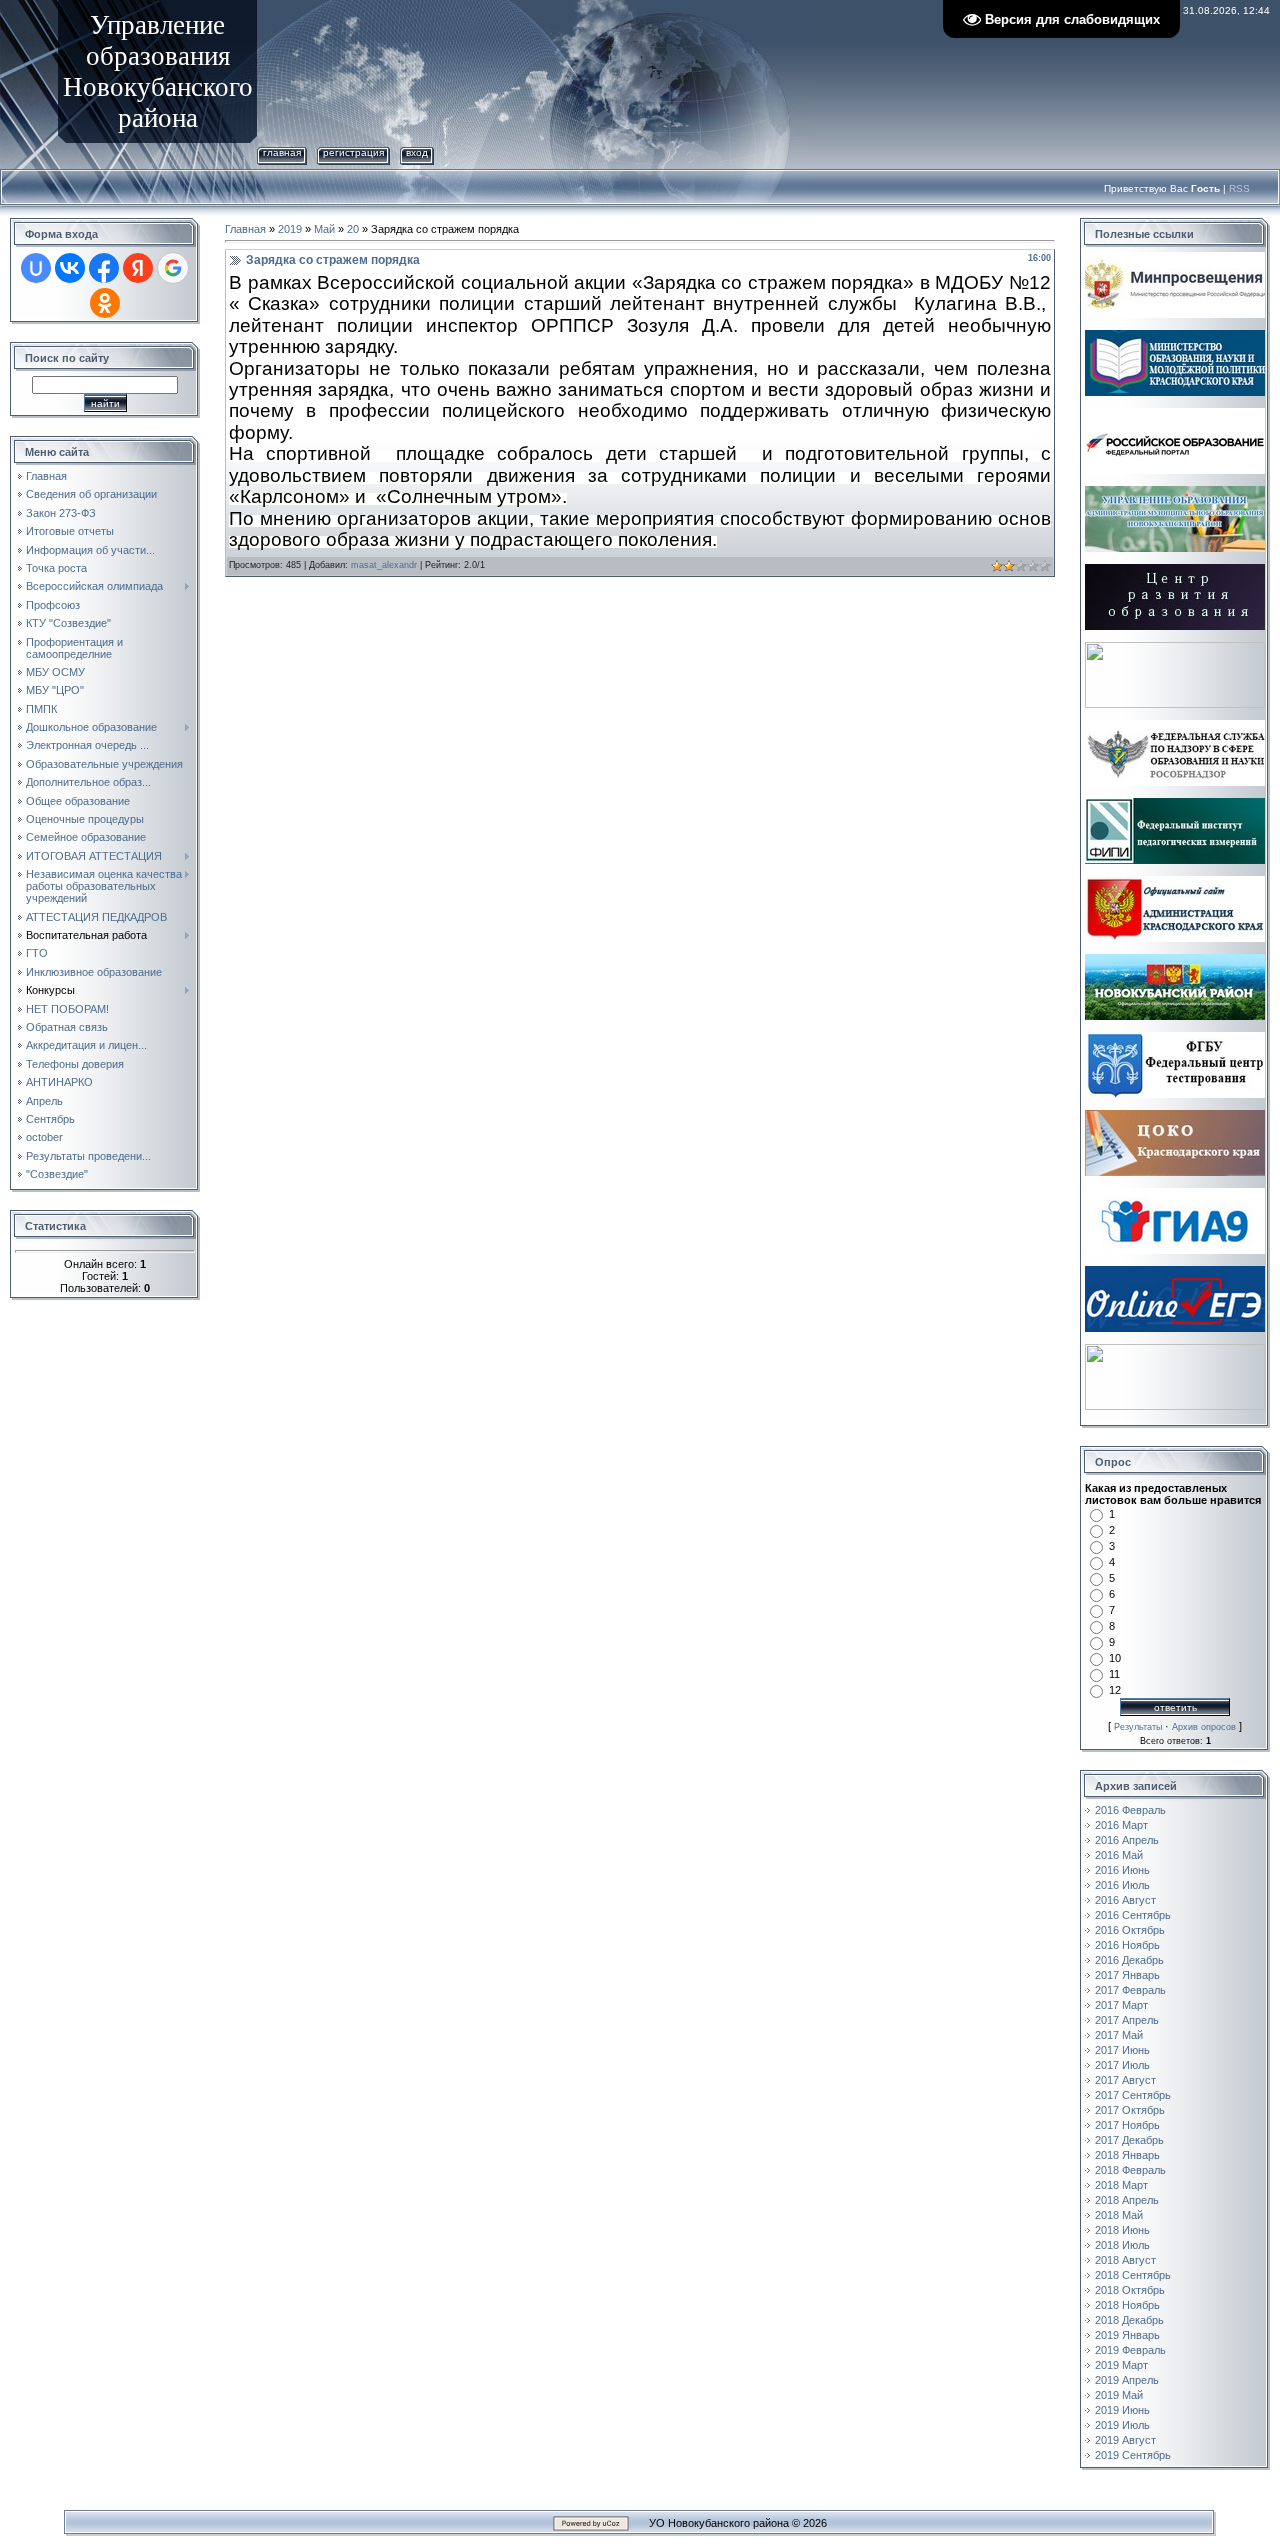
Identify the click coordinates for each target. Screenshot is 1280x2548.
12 (1115, 1690)
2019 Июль (1122, 2425)
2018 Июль (1122, 2245)
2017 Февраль (1130, 1990)
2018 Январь (1127, 2155)
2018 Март (1121, 2185)
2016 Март (1121, 1825)
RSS (1239, 188)
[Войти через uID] (36, 268)
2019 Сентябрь (1133, 2455)
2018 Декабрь (1129, 2320)
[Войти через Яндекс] (138, 268)
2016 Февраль (1130, 1810)
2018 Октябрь (1130, 2290)
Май (324, 229)
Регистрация (353, 152)
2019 (290, 229)
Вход (417, 152)
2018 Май (1119, 2215)
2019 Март (1121, 2365)
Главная (282, 152)
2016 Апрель (1127, 1840)
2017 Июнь (1122, 2050)
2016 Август (1125, 1900)
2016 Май (1119, 1855)
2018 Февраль (1130, 2170)
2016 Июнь (1122, 1870)
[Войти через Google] (173, 268)
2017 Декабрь (1129, 2140)
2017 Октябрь (1130, 2110)
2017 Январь (1127, 1975)
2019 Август (1125, 2440)
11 (1114, 1674)
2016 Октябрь (1130, 1930)
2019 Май (1119, 2395)
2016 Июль (1122, 1885)
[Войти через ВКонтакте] (70, 268)
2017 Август (1125, 2080)
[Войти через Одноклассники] (105, 303)
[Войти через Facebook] (104, 268)
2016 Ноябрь (1127, 1945)
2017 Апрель (1127, 2020)
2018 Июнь (1122, 2230)
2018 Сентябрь (1133, 2275)
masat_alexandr (384, 565)
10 (1115, 1658)
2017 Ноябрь (1127, 2125)
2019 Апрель (1127, 2380)
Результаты (1138, 1727)
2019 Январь (1127, 2335)
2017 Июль (1122, 2065)
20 (353, 229)
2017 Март (1121, 2005)
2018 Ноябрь (1127, 2305)
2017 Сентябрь (1133, 2095)
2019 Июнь (1122, 2410)
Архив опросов (1204, 1727)
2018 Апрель (1127, 2200)
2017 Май (1119, 2035)
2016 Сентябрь (1133, 1915)
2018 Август (1125, 2260)
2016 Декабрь (1129, 1960)
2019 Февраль (1130, 2350)
